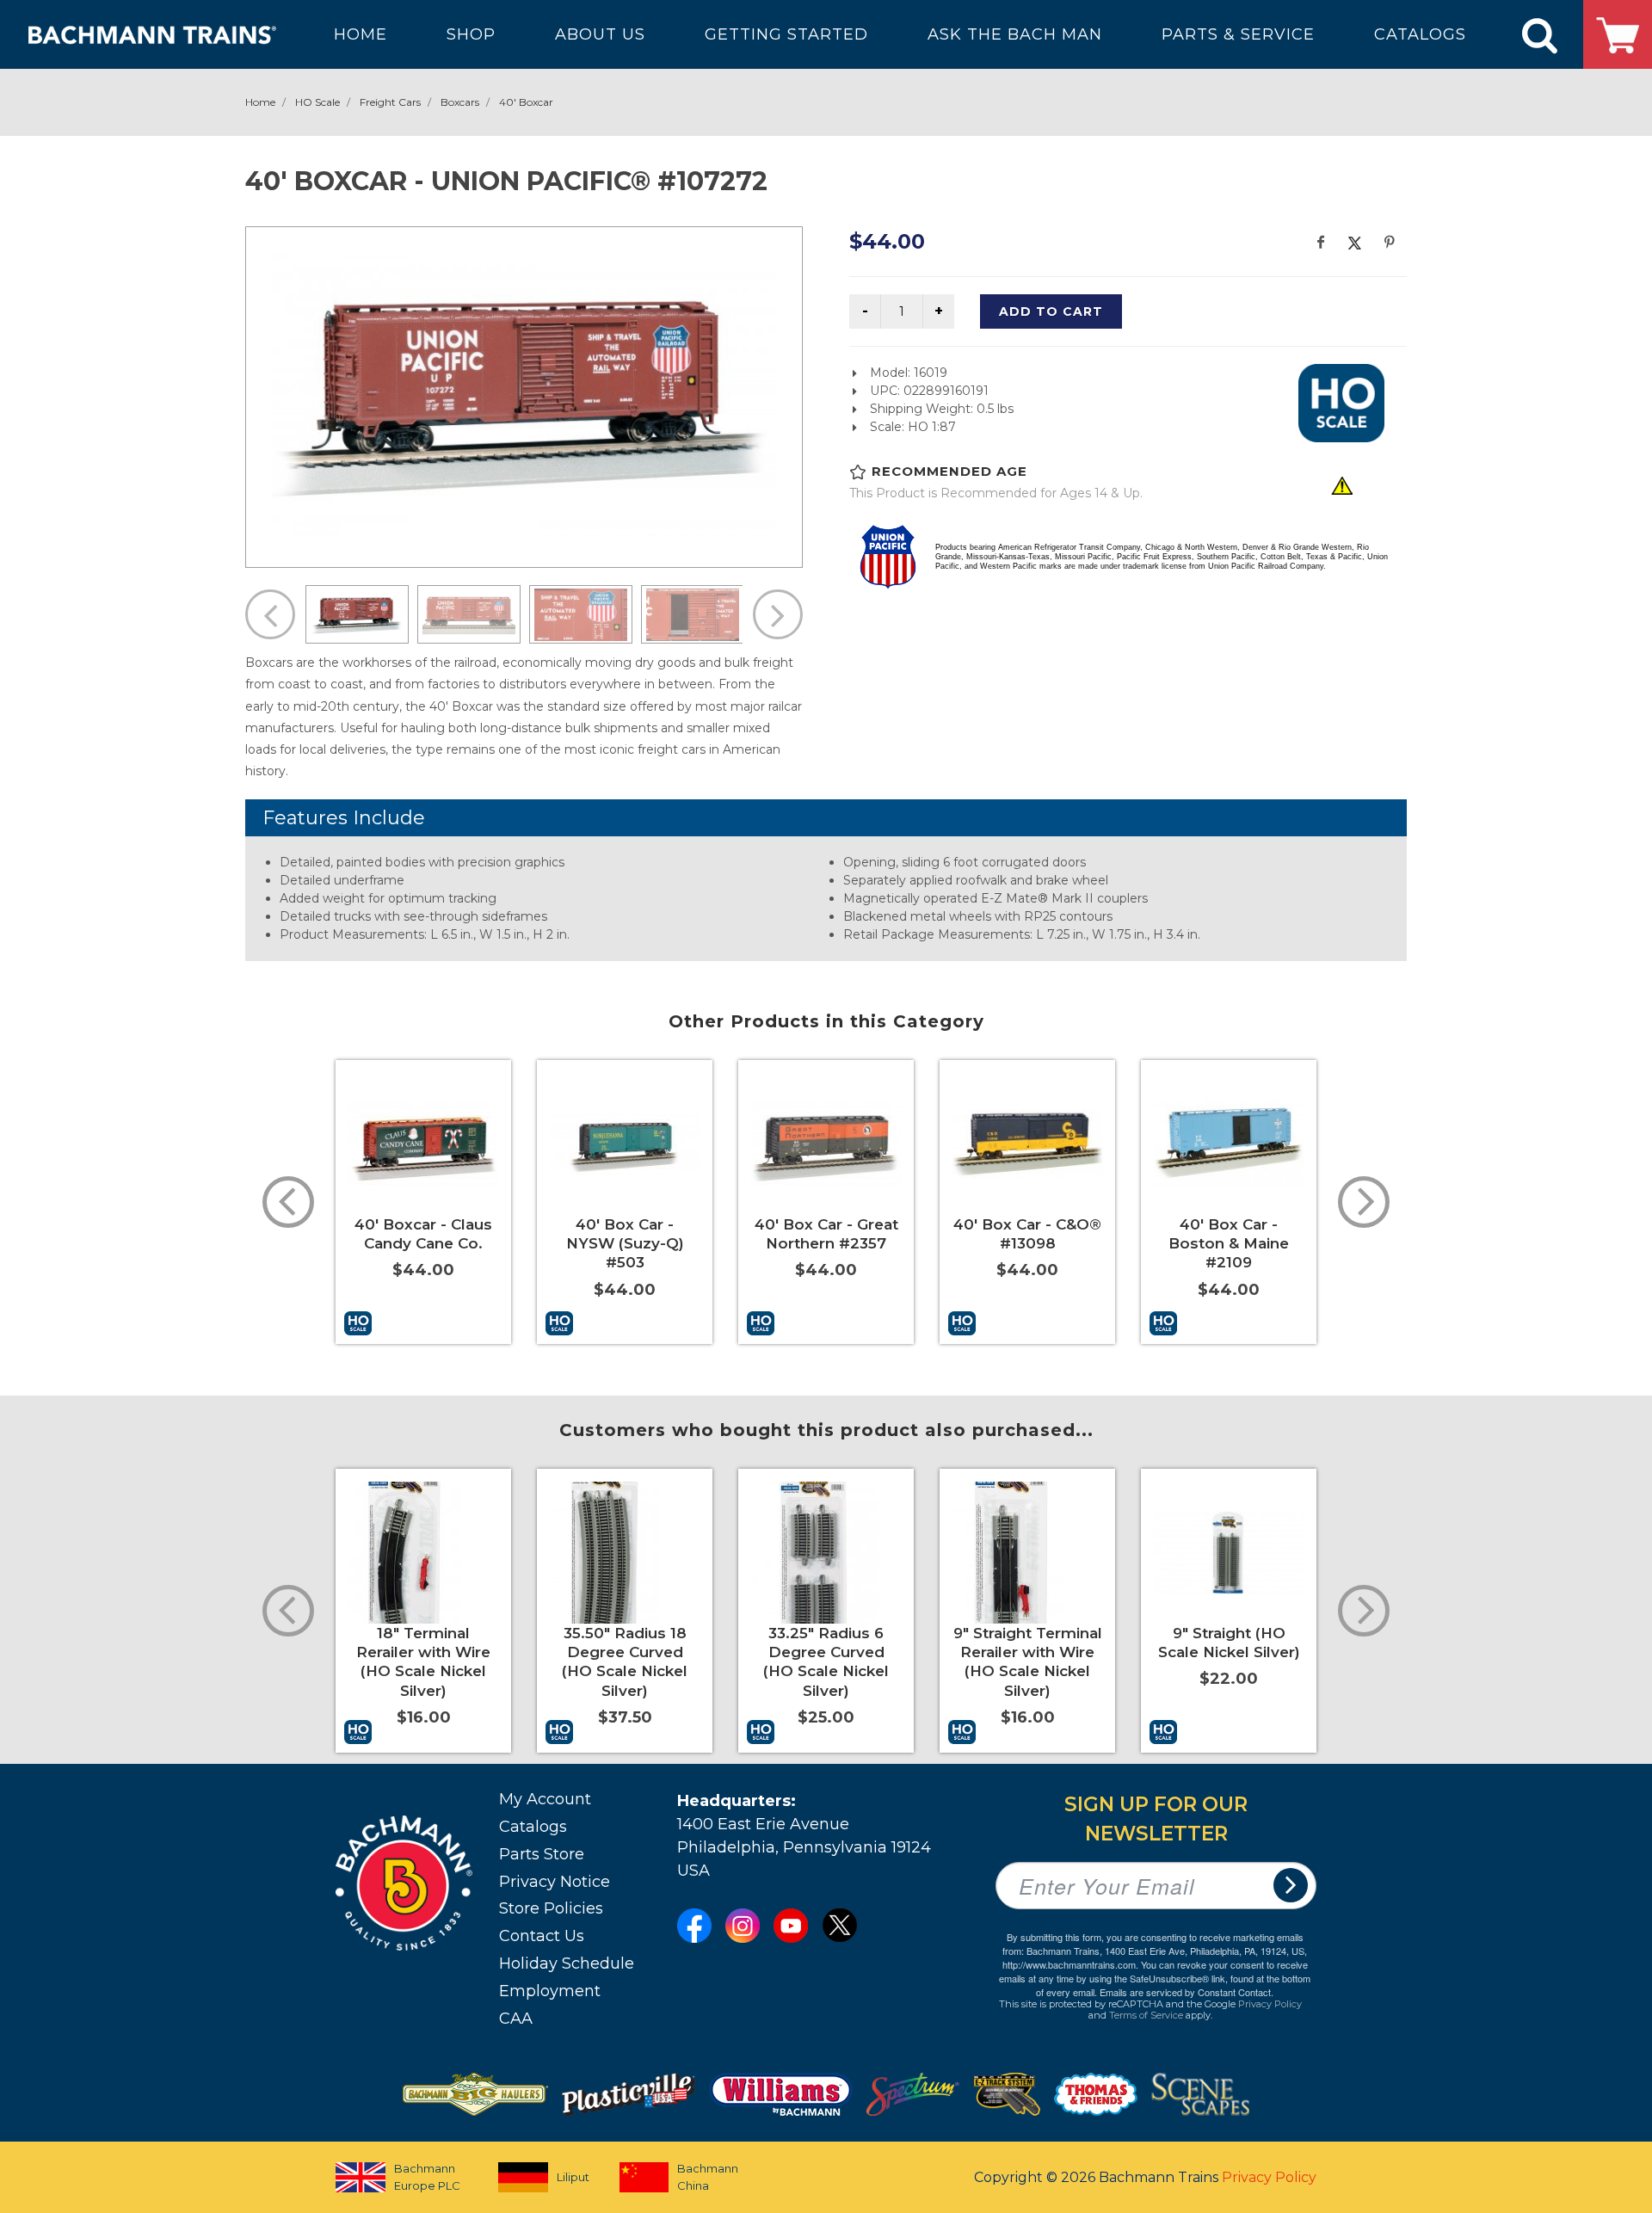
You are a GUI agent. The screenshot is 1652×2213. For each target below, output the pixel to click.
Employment (550, 1991)
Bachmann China (708, 2177)
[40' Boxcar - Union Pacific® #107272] (524, 395)
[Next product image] (778, 614)
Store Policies (551, 1908)
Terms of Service (1146, 2015)
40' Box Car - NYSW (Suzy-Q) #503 (625, 1243)
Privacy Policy (1270, 2004)
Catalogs (533, 1827)
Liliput (573, 2177)
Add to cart (1051, 311)
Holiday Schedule (567, 1963)
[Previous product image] (270, 614)
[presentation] (288, 1202)
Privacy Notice (555, 1882)
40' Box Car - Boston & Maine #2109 (1229, 1243)
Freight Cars (390, 102)
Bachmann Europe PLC (427, 2177)
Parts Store (542, 1854)
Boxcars (460, 102)
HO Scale (317, 102)
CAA (516, 2019)
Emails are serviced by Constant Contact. (1187, 1992)
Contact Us (542, 1936)
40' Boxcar (526, 102)
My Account (545, 1799)
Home (260, 102)
